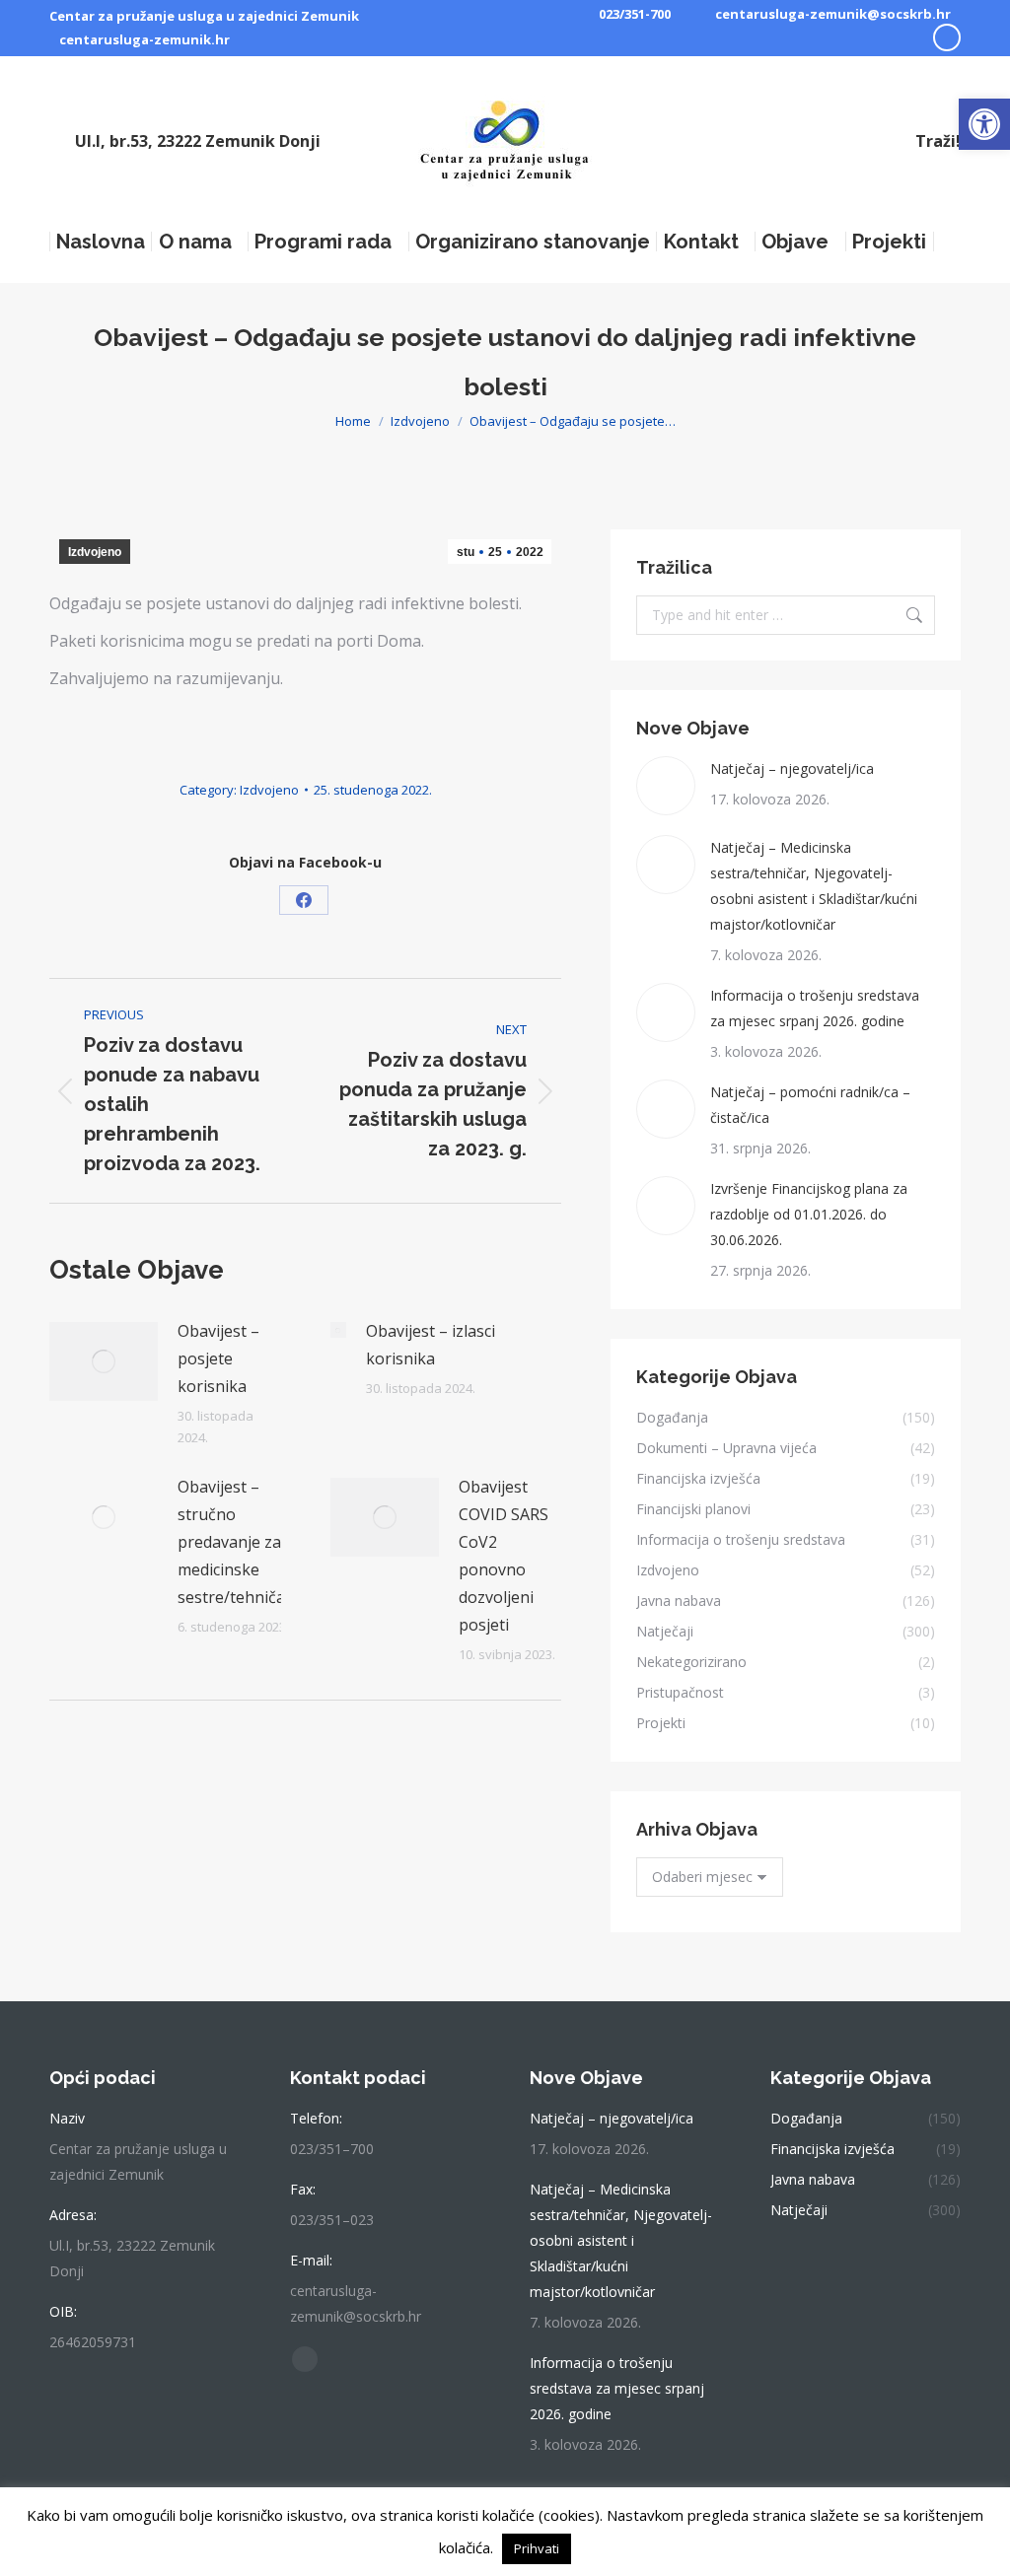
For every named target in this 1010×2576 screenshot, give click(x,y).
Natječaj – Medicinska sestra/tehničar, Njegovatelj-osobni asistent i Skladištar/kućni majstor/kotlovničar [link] (814, 886)
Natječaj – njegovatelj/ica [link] (792, 768)
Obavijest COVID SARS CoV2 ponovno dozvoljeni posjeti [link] (504, 1556)
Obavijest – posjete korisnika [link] (218, 1358)
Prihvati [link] (537, 2548)
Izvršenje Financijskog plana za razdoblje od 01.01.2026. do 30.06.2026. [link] (809, 1214)
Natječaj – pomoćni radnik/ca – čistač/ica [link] (810, 1105)
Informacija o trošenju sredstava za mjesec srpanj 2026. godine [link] (815, 1008)
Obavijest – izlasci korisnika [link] (431, 1345)
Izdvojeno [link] (95, 552)
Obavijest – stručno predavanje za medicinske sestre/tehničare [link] (239, 1542)
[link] (984, 124)
